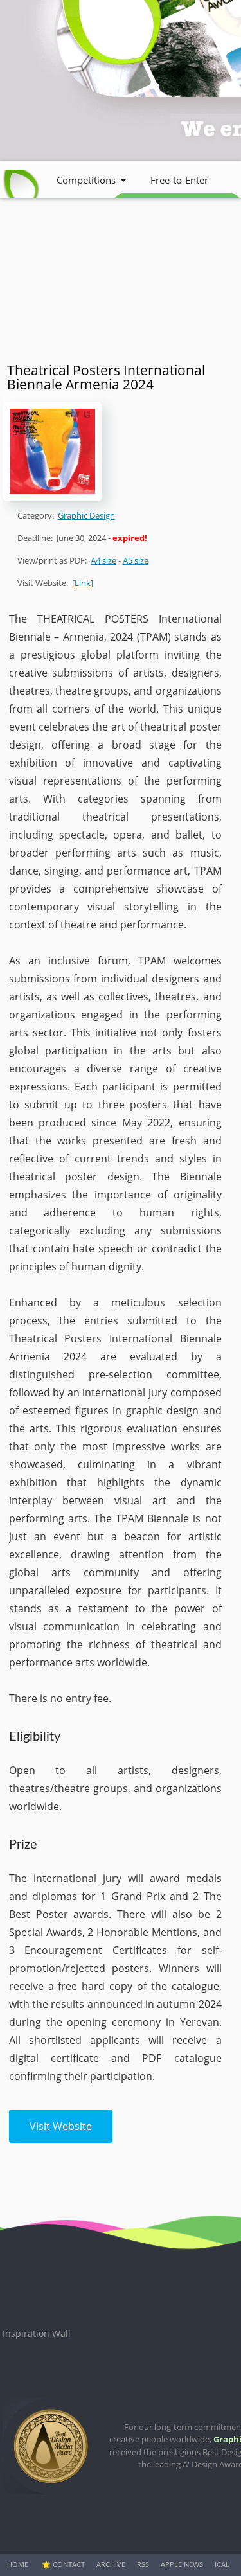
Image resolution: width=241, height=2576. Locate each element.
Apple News (182, 2564)
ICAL (222, 2564)
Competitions (86, 180)
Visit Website (61, 2126)
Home (18, 2564)
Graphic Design (86, 515)
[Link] (83, 583)
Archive (111, 2564)
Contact (69, 2564)
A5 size (136, 560)
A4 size (103, 560)
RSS (143, 2564)
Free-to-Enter (179, 180)
